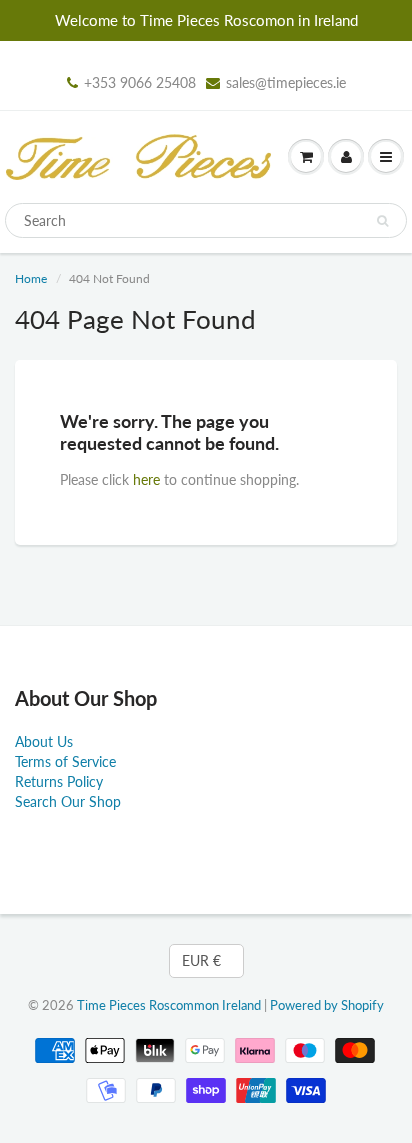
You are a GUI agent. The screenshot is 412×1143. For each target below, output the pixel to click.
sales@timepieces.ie (286, 82)
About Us (44, 741)
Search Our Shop (68, 801)
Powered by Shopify (327, 1005)
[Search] (382, 221)
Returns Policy (59, 781)
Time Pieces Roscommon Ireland (169, 1005)
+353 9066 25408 (140, 82)
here (146, 479)
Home (31, 278)
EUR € (201, 960)
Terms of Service (65, 761)
